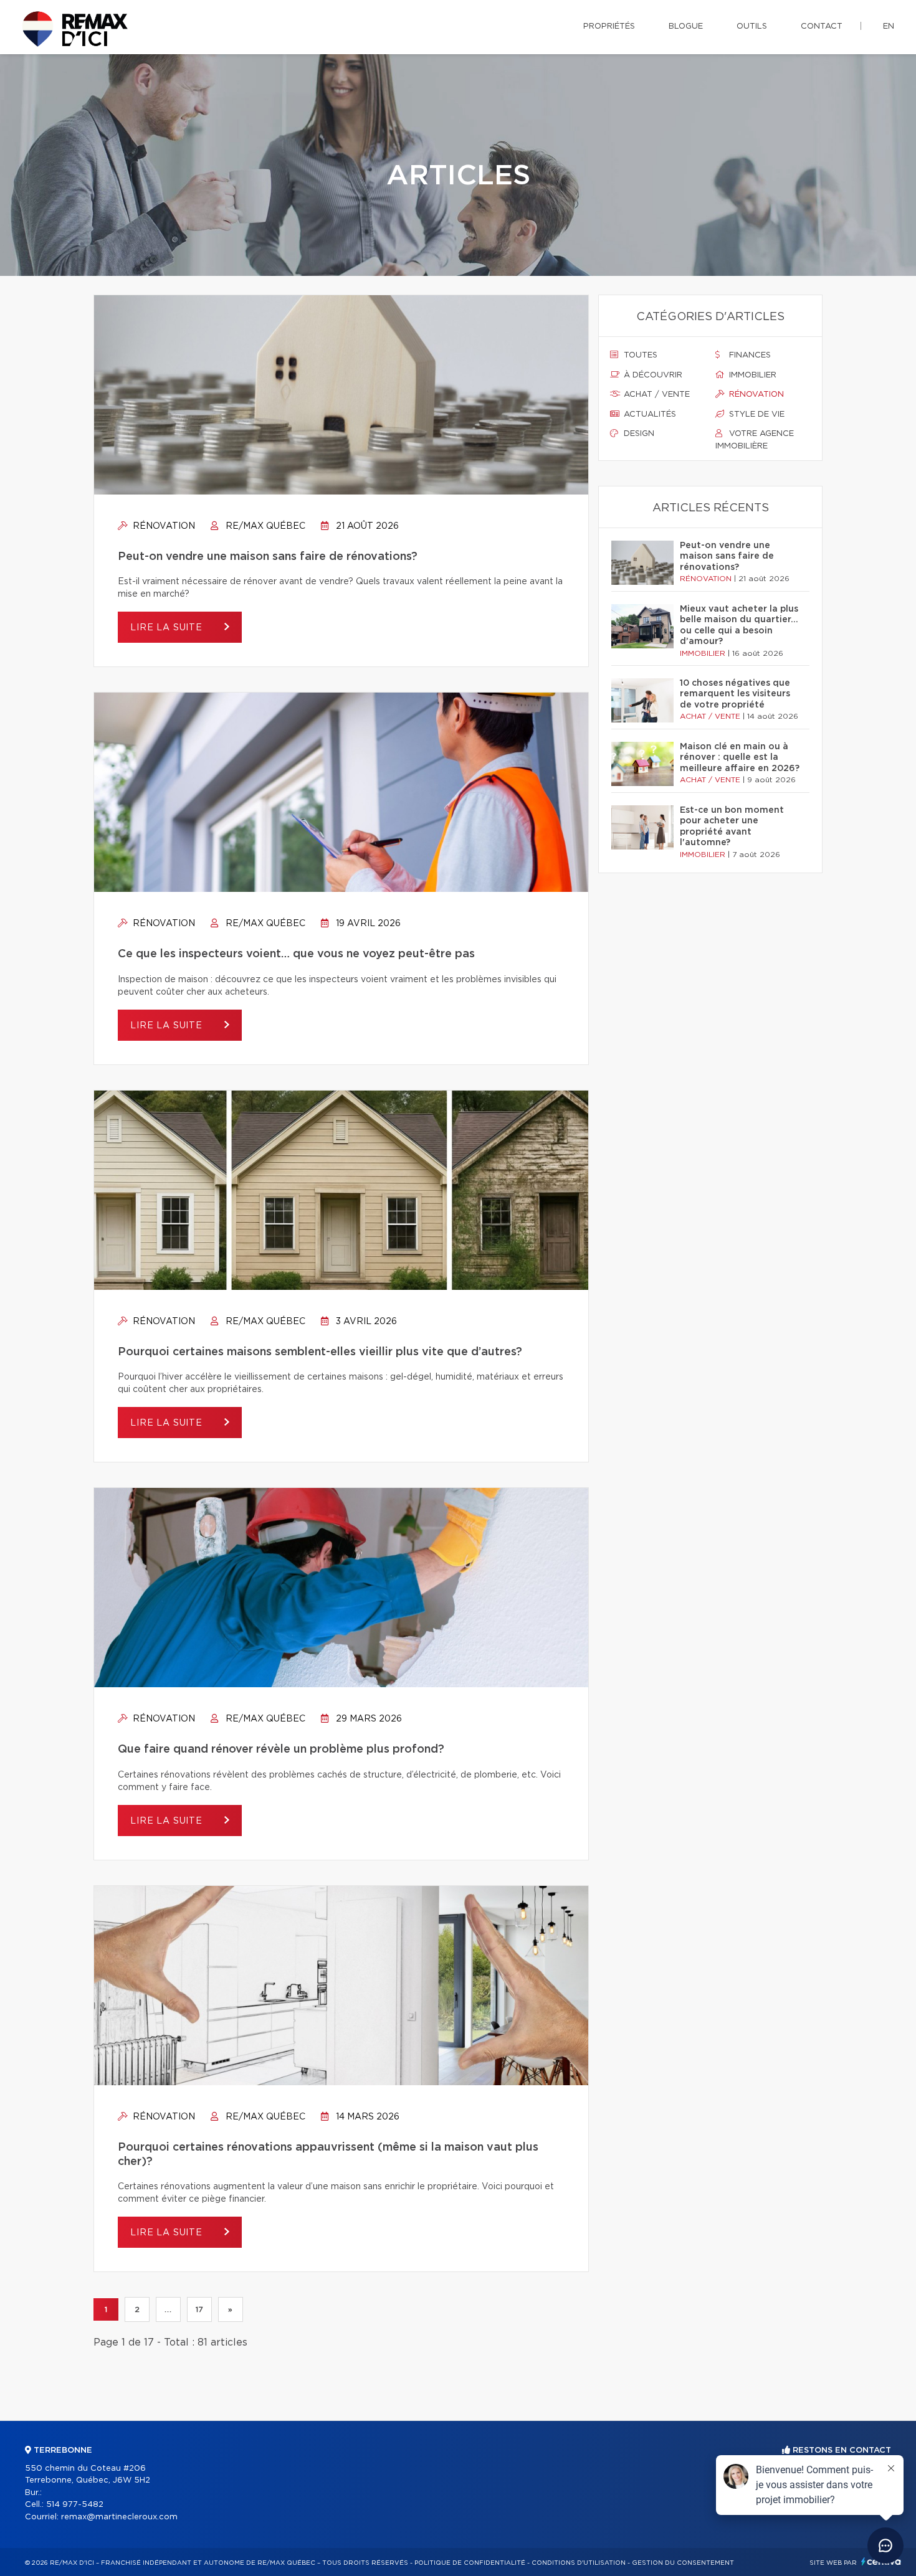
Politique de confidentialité (470, 2563)
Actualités (649, 414)
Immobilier (751, 375)
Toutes (639, 355)
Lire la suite (168, 628)
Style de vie (756, 414)
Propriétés (609, 26)
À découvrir (652, 375)
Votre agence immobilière (755, 440)
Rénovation (163, 526)
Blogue (686, 26)
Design (638, 434)
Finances (749, 355)
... (168, 2309)
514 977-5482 (75, 2505)
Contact (822, 26)
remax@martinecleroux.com (119, 2517)
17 (199, 2309)
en (889, 26)
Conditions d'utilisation (579, 2563)
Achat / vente (656, 395)
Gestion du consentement (683, 2563)
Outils (752, 26)
